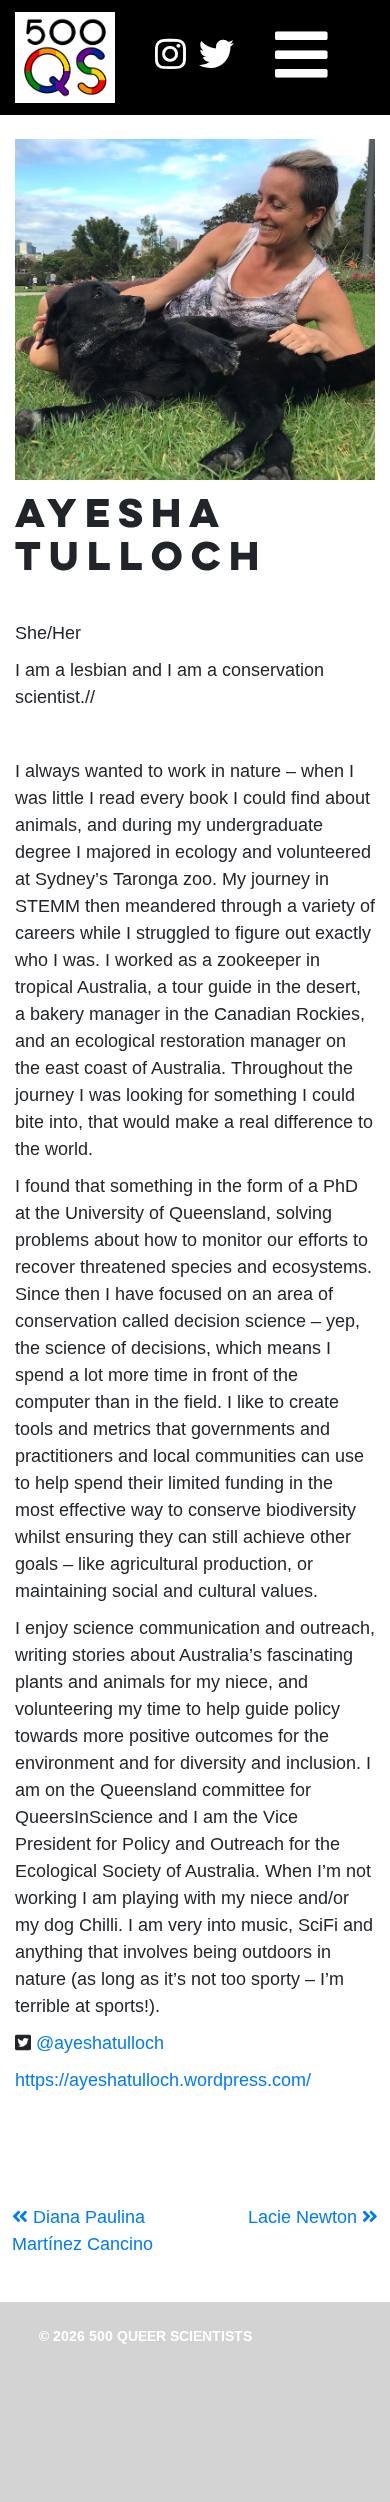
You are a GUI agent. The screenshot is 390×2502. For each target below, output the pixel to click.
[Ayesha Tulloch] (195, 309)
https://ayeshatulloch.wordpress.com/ (163, 2080)
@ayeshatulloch (100, 2043)
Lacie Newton (305, 2217)
